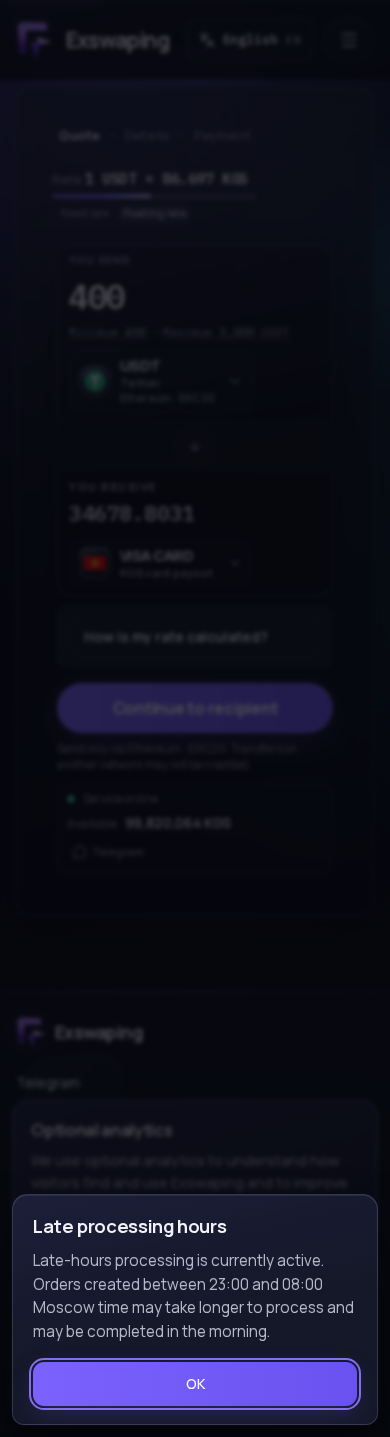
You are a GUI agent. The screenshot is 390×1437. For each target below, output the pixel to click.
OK (195, 1383)
